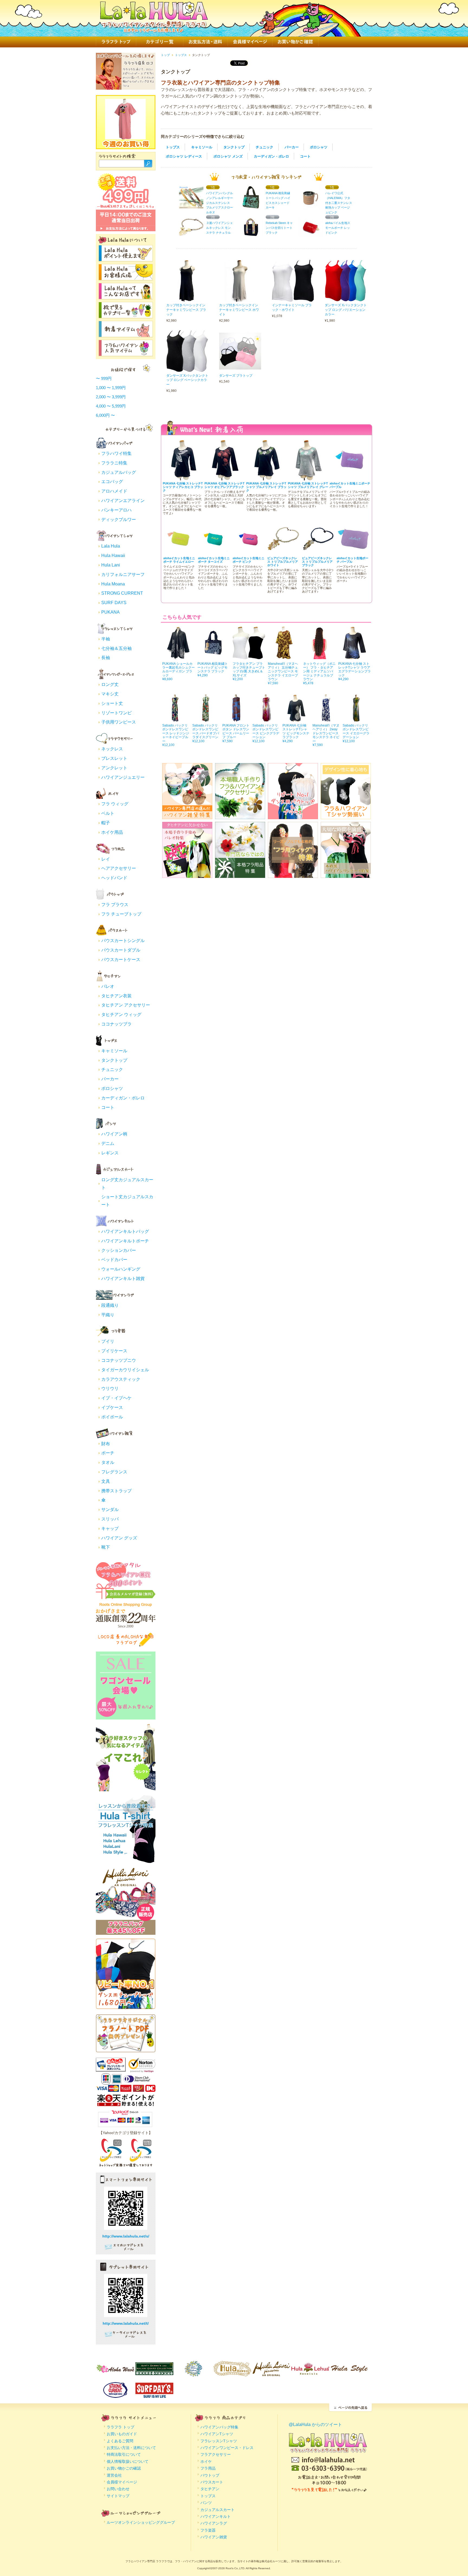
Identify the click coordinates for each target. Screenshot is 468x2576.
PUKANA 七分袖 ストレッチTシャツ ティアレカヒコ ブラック (183, 487)
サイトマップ (118, 2496)
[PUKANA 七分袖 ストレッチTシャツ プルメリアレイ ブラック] (266, 478)
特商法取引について (124, 2454)
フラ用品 (208, 2468)
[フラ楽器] (115, 1334)
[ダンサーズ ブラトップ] (240, 368)
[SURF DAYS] (154, 2394)
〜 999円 (104, 378)
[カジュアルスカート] (115, 1173)
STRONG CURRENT (122, 593)
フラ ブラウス (115, 905)
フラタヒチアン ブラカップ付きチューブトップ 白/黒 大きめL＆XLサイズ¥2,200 (249, 671)
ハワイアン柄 (114, 1134)
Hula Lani (111, 565)
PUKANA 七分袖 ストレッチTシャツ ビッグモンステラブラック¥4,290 (296, 733)
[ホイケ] (115, 797)
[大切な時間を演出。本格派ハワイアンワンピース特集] (346, 875)
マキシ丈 (110, 694)
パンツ (206, 2503)
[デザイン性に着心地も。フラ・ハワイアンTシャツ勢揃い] (346, 816)
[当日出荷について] (126, 229)
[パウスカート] (115, 933)
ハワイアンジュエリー (123, 777)
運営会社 (114, 2475)
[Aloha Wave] (115, 2373)
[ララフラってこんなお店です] (126, 296)
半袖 (106, 639)
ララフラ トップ (116, 42)
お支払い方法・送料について (131, 2448)
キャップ (110, 1528)
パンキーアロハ (116, 510)
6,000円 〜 (105, 415)
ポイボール (112, 1417)
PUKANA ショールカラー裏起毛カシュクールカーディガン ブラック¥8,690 (178, 671)
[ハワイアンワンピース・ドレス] (115, 677)
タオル (108, 1462)
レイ (106, 859)
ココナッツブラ (116, 1024)
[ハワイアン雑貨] (115, 1437)
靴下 (106, 1547)
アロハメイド (114, 491)
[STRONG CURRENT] (115, 2394)
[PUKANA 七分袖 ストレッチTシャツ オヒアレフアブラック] (225, 478)
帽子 (106, 823)
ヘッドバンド (114, 878)
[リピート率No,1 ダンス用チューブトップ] (126, 2006)
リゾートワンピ (116, 713)
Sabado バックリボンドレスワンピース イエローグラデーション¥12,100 (356, 733)
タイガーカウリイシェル (125, 1370)
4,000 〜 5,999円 (111, 406)
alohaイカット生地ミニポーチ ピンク (248, 560)
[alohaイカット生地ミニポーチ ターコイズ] (214, 553)
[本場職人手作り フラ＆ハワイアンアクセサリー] (240, 816)
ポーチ (108, 1453)
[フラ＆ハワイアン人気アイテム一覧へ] (126, 353)
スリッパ (110, 1519)
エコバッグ (112, 482)
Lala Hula (111, 546)
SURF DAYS (114, 603)
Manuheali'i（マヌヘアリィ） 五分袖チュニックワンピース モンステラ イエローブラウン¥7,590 (283, 673)
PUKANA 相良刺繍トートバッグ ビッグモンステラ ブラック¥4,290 (213, 670)
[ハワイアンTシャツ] (115, 539)
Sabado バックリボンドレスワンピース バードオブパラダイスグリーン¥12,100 (206, 733)
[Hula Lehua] (310, 2373)
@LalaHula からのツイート (315, 2424)
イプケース (112, 1407)
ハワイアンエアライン (123, 501)
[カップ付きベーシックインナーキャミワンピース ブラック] (187, 298)
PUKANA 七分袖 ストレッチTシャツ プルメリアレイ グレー (308, 485)
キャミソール (202, 147)
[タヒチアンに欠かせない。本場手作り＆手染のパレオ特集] (187, 875)
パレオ (108, 986)
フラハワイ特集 (116, 453)
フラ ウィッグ (115, 804)
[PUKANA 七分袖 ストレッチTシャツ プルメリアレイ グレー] (308, 478)
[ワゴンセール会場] (126, 1717)
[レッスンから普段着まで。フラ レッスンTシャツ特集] (126, 1860)
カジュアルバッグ (119, 472)
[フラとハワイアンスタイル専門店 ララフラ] (154, 29)
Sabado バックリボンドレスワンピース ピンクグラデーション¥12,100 (266, 733)
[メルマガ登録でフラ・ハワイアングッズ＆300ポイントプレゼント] (126, 1596)
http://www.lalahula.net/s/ (126, 2236)
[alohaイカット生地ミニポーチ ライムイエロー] (180, 553)
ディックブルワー (119, 520)
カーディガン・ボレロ (271, 156)
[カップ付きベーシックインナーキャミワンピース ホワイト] (240, 298)
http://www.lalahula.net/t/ (126, 2323)
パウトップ (210, 2475)
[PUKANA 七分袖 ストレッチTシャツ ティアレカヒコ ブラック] (183, 478)
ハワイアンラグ (214, 2523)
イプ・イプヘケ (116, 1398)
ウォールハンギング (121, 1269)
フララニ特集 (114, 463)
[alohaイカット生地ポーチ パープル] (353, 553)
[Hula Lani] (271, 2373)
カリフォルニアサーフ (123, 574)
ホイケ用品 (112, 832)
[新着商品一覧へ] (126, 334)
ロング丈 (110, 684)
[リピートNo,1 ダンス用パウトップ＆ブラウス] (293, 816)
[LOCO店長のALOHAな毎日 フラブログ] (126, 1645)
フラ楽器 (208, 2530)
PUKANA (110, 612)
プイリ (108, 1341)
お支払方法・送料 (205, 42)
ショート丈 (112, 703)
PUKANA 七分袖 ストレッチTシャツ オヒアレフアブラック (225, 485)
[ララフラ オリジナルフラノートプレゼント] (126, 2049)
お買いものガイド (122, 2434)
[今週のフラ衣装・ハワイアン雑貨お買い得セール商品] (125, 137)
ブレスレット (114, 758)
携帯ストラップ (116, 1491)
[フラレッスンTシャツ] (115, 632)
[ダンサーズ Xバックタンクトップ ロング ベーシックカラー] (187, 368)
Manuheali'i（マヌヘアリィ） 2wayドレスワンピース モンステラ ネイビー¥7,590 (326, 735)
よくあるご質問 (120, 2441)
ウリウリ (110, 1388)
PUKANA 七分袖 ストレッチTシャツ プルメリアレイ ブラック (266, 487)
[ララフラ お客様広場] (126, 277)
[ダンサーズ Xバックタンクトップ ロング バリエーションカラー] (346, 298)
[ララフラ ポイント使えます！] (126, 258)
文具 (106, 1481)
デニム (108, 1143)
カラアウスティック (121, 1379)
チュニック (264, 147)
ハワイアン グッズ (119, 1538)
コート (305, 156)
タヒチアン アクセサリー (126, 1005)
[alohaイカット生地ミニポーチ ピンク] (249, 553)
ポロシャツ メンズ (228, 156)
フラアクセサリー (216, 2454)
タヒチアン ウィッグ (121, 1015)
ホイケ (206, 2461)
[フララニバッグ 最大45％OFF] (126, 1932)
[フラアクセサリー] (115, 742)
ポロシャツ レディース (184, 156)
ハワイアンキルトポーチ (125, 1241)
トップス (173, 147)
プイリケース (114, 1351)
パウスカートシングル (123, 941)
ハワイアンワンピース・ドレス (227, 2448)
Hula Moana (113, 584)
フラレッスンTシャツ (219, 2441)
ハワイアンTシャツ (217, 2434)
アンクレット (114, 768)
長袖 (106, 658)
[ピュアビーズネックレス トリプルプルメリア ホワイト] (284, 553)
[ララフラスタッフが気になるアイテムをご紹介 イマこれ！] (126, 1789)
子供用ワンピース (119, 722)
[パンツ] (115, 1127)
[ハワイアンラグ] (115, 1298)
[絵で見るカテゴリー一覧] (126, 315)
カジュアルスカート (217, 2510)
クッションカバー (119, 1250)
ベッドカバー (114, 1260)
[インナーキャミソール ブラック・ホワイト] (293, 298)
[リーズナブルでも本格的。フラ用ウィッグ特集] (293, 875)
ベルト (108, 813)
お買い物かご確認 (295, 42)
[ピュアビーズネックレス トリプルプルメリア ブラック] (318, 553)
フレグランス (114, 1472)
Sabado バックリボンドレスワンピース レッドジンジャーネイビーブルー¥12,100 (176, 735)
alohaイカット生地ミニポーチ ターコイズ (214, 560)
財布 (106, 1444)
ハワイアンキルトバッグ (125, 1231)
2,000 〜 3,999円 (111, 397)
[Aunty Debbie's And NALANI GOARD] (154, 2373)
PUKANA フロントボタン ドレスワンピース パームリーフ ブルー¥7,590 (236, 733)
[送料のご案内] (126, 207)
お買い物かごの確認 (124, 2468)
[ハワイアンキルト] (115, 1224)
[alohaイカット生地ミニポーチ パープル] (350, 478)
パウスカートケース (121, 960)
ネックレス (112, 749)
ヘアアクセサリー (119, 868)
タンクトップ (234, 147)
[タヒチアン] (115, 979)
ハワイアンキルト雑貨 (123, 1279)
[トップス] (115, 1044)
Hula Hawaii (113, 556)
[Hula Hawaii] (232, 2373)
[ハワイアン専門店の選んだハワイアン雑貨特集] (187, 816)
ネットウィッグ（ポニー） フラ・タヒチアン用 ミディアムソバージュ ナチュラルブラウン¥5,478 (319, 673)
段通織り (110, 1305)
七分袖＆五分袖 (116, 648)
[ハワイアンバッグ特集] (115, 446)
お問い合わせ (118, 2489)
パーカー (292, 147)
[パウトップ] (115, 897)
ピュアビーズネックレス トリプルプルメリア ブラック (317, 562)
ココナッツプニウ (119, 1360)
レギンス (110, 1153)
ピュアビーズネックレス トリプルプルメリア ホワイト (283, 562)
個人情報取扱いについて (128, 2461)
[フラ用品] (115, 852)
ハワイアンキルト (216, 2516)
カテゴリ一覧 (160, 42)
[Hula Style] (349, 2373)
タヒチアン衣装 (116, 996)
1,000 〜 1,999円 (111, 388)
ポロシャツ (319, 147)
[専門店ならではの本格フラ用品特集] (240, 875)
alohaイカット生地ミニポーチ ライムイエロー (179, 560)
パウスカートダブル (121, 950)
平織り (108, 1315)
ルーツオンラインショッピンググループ (141, 2522)
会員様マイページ (250, 42)
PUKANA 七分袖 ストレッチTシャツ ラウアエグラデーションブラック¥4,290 (355, 671)
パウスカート (212, 2482)
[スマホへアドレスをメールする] (126, 2249)
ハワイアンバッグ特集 (219, 2427)
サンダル (110, 1510)
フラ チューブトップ (121, 914)
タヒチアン (210, 2489)
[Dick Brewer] (193, 2373)
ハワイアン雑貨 (214, 2537)
